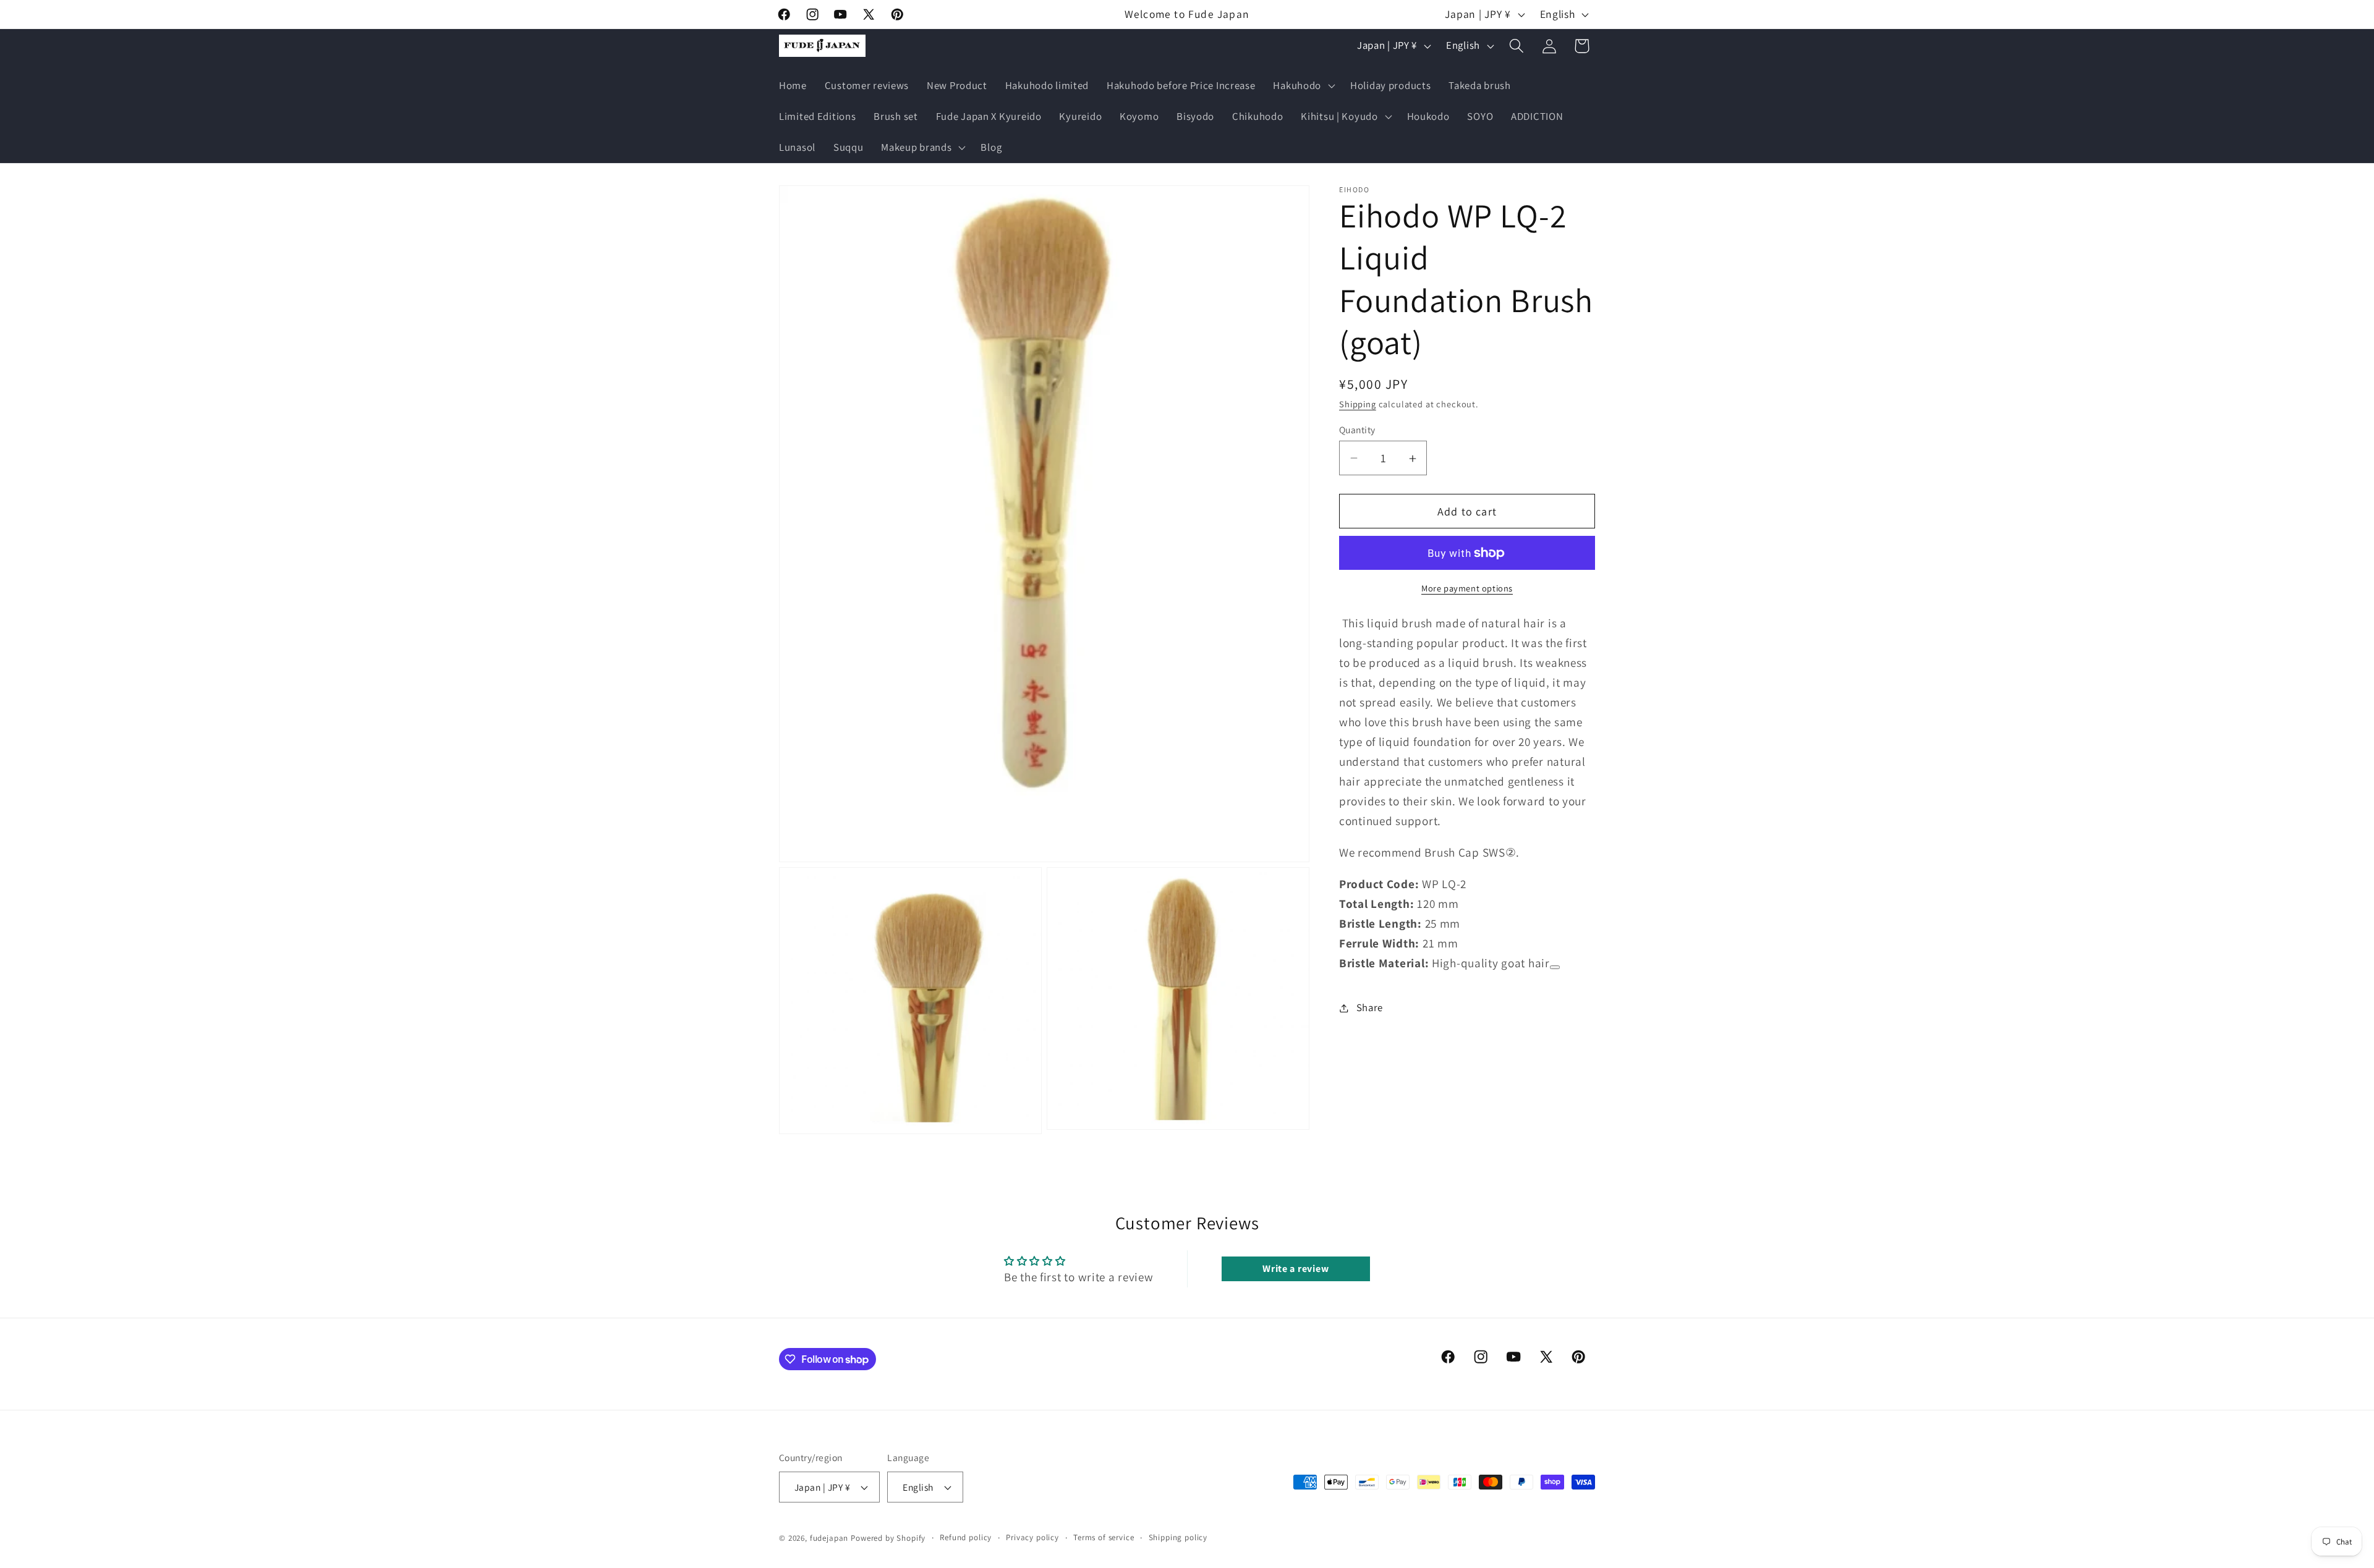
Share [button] (1370, 1007)
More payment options (1467, 588)
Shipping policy (1178, 1538)
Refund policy (966, 1538)
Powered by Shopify (888, 1539)
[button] (1303, 86)
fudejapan (829, 1539)
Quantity (1357, 430)
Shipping (1358, 404)
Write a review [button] (1295, 1269)
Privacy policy (1032, 1538)
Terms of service (1104, 1538)
